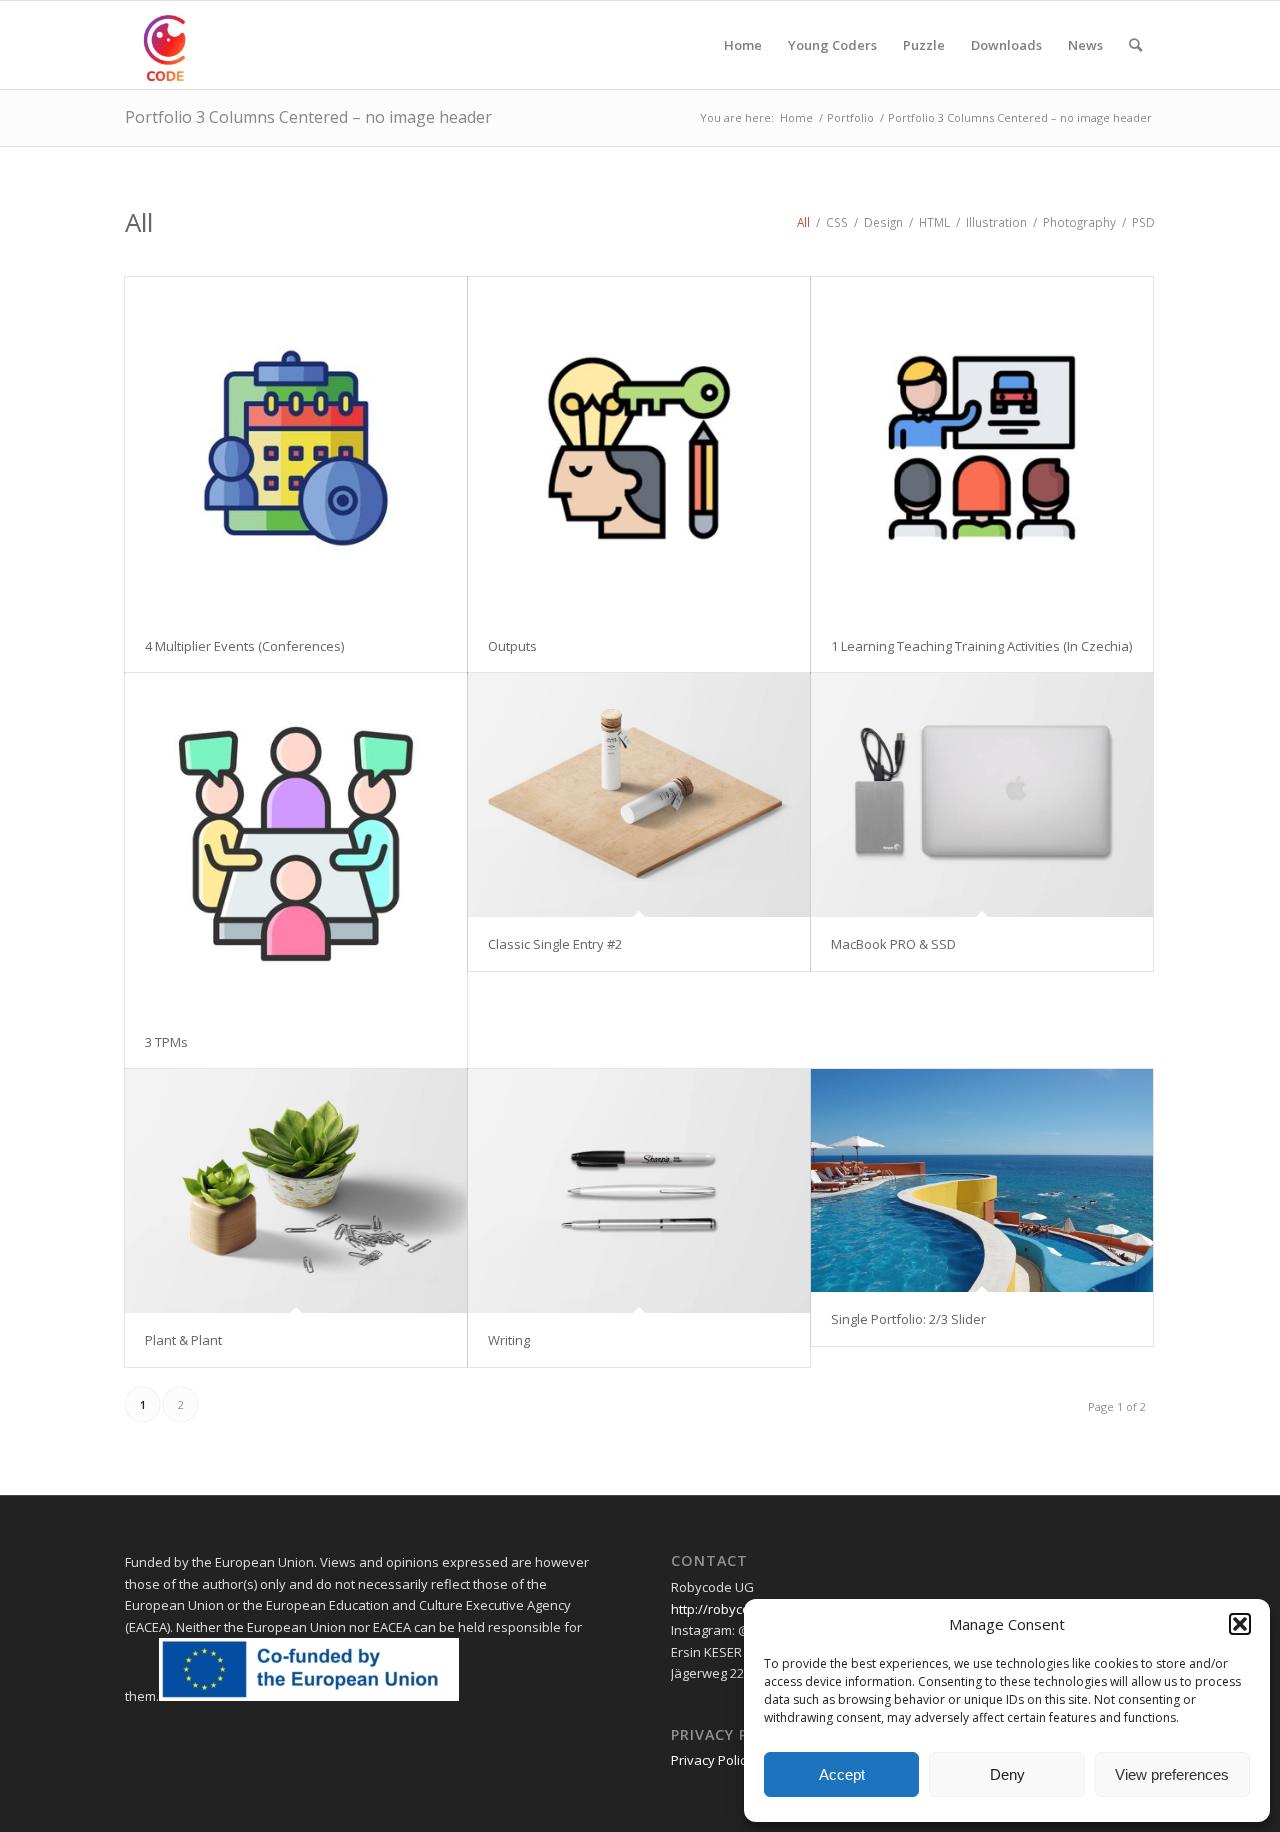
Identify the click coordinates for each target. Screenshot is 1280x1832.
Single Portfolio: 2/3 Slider (908, 1319)
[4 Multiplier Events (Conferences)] (296, 448)
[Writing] (639, 1191)
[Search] (1135, 45)
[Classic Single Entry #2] (639, 795)
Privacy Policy (712, 1760)
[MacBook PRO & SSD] (982, 795)
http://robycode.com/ (735, 1609)
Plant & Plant (183, 1340)
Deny (1007, 1774)
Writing (509, 1340)
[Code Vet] (169, 45)
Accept (842, 1774)
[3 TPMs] (296, 844)
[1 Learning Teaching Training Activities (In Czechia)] (982, 448)
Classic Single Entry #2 (555, 944)
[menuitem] (743, 45)
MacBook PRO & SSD (893, 944)
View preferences (1172, 1774)
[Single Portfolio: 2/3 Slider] (982, 1180)
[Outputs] (639, 448)
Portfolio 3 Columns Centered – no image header (308, 117)
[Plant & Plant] (296, 1191)
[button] (1240, 1624)
